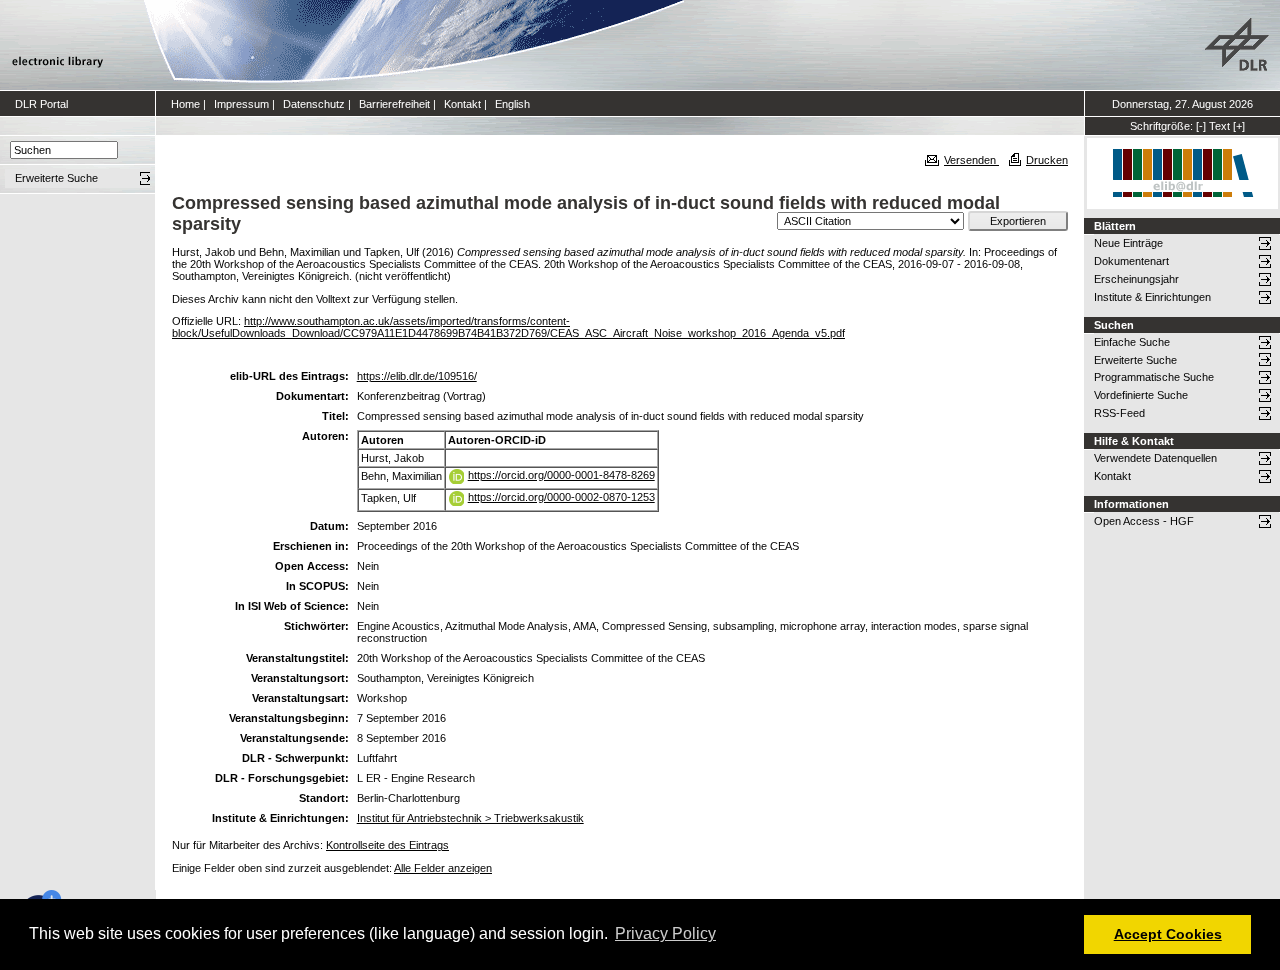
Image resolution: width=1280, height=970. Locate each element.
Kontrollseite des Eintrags (387, 845)
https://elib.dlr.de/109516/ (417, 376)
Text (1219, 126)
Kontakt (462, 104)
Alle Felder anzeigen (443, 868)
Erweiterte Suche (1135, 360)
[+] (1239, 126)
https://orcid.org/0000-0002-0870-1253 (561, 497)
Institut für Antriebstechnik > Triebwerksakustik (470, 818)
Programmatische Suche (1154, 377)
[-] (1201, 126)
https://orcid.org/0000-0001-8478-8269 (561, 475)
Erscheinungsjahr (1136, 279)
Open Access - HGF (1144, 521)
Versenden (971, 160)
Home (185, 104)
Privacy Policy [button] (665, 933)
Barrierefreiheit (394, 104)
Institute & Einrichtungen (1152, 297)
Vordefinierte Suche (1141, 395)
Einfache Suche (1132, 342)
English (512, 104)
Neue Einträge (1128, 243)
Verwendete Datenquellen (1155, 458)
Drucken (1047, 160)
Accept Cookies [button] (1168, 934)
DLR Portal (41, 104)
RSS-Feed (1119, 413)
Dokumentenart (1131, 261)
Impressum (241, 104)
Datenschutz (314, 104)
